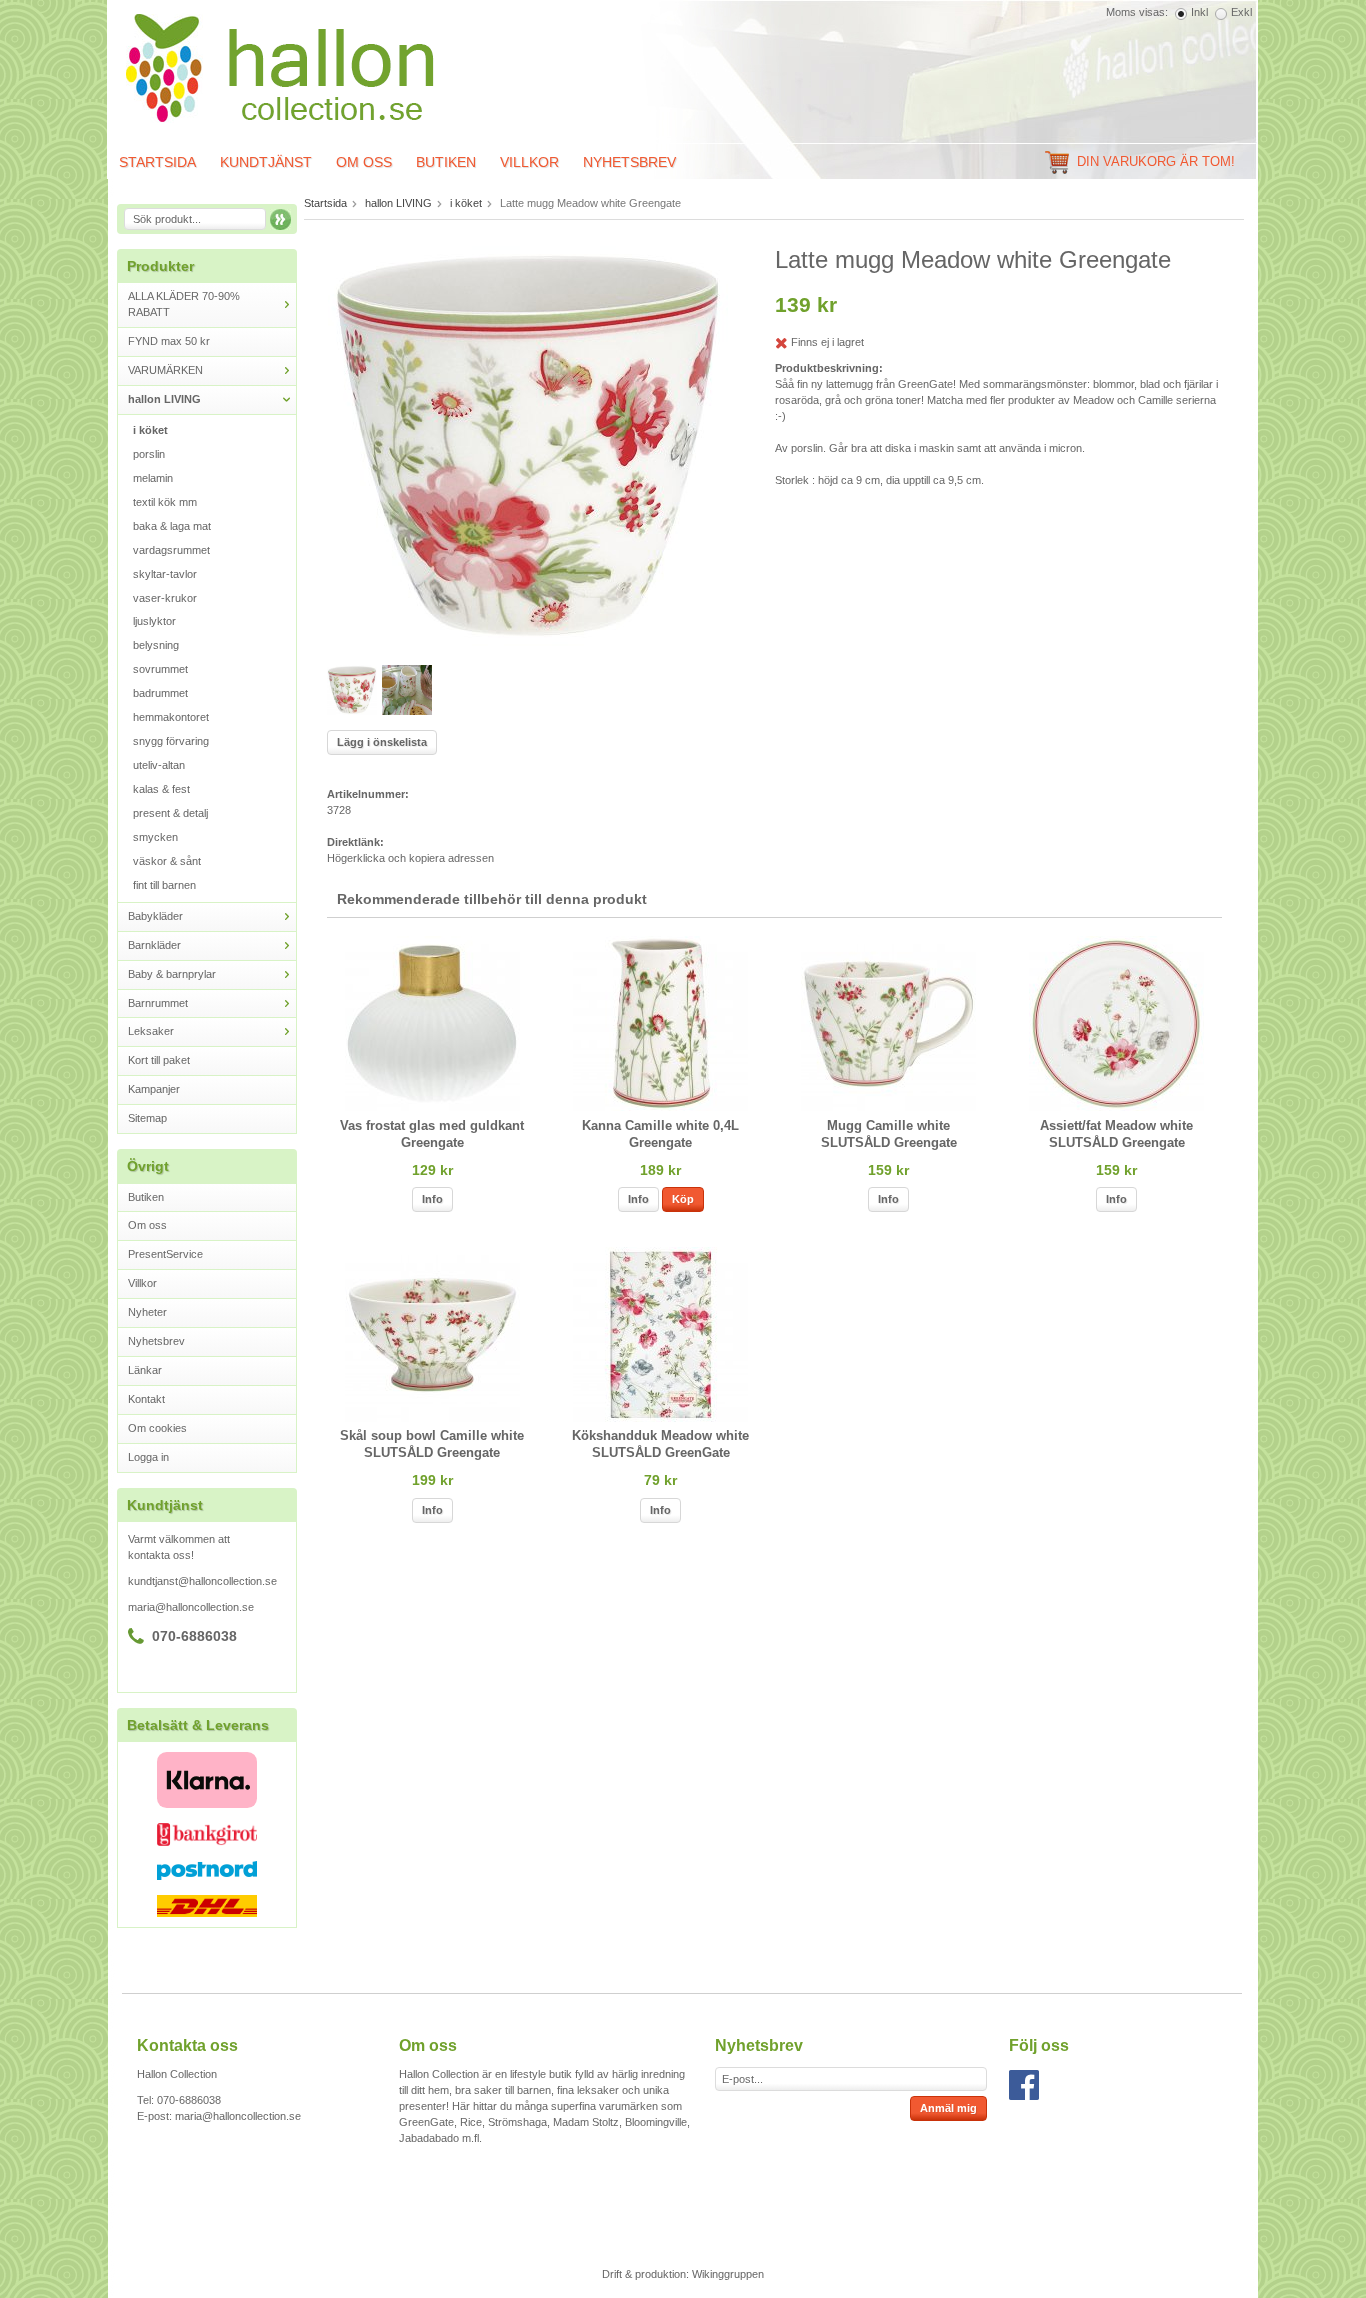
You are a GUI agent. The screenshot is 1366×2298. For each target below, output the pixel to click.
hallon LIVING (164, 399)
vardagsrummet (171, 550)
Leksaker (151, 1031)
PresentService (165, 1254)
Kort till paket (159, 1060)
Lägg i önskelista (382, 742)
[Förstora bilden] (528, 445)
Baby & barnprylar (172, 974)
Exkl (1241, 12)
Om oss (364, 162)
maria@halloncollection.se (191, 1607)
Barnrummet (158, 1003)
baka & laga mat (172, 526)
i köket (150, 430)
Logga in (148, 1457)
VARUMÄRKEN (165, 370)
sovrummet (160, 669)
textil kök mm (165, 502)
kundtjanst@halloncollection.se (202, 1581)
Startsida (157, 162)
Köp (683, 1199)
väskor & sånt (167, 861)
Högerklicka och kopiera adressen (410, 858)
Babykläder (155, 916)
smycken (155, 837)
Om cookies (157, 1428)
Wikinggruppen (728, 2274)
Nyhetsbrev (629, 162)
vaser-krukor (165, 598)
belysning (156, 645)
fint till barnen (164, 885)
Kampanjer (154, 1089)
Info (432, 1199)
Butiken (446, 162)
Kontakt (146, 1399)
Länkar (145, 1370)
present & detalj (170, 813)
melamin (153, 478)
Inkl (1199, 12)
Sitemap (147, 1118)
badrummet (160, 693)
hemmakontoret (171, 717)
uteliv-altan (159, 765)
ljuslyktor (154, 621)
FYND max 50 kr (169, 341)
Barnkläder (154, 945)
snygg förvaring (171, 741)
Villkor (529, 162)
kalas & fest (161, 789)
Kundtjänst (266, 162)
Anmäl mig (948, 2108)
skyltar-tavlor (165, 574)
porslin (149, 454)
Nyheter (147, 1312)
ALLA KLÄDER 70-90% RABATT (184, 304)
